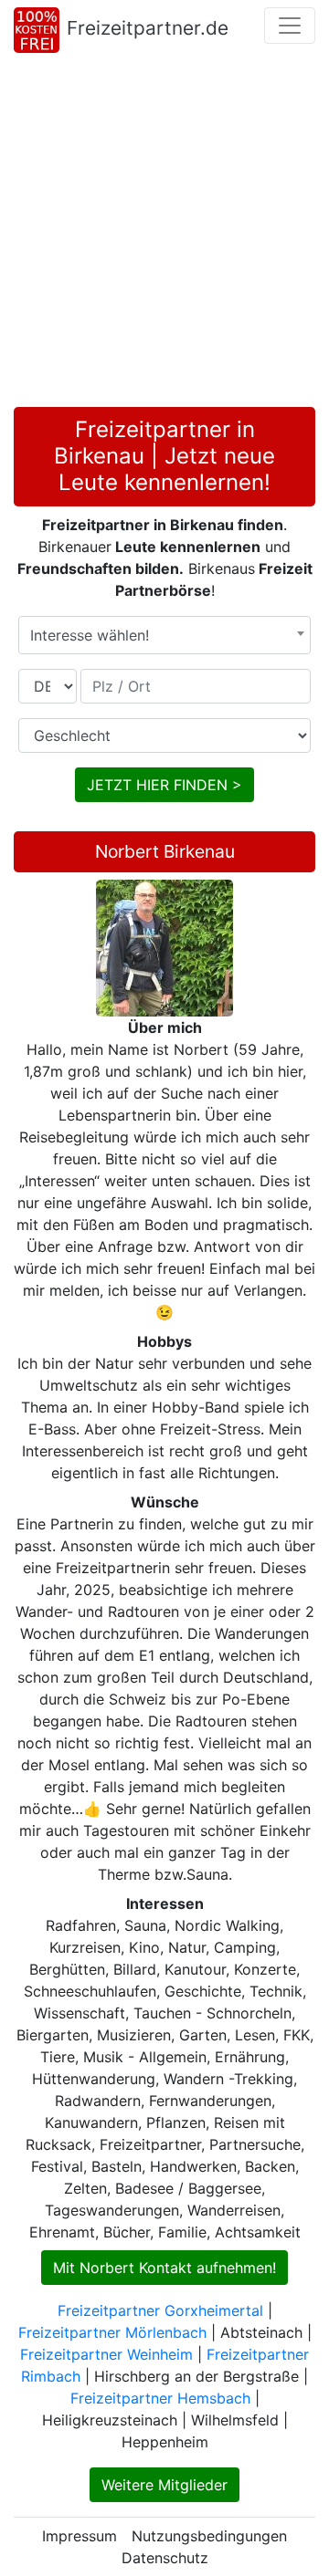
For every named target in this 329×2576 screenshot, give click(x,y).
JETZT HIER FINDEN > (164, 785)
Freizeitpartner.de (148, 28)
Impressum (80, 2536)
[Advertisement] (164, 234)
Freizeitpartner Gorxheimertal (160, 2310)
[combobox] (164, 635)
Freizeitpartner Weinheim (106, 2354)
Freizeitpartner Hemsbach (160, 2398)
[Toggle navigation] (290, 26)
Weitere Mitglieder (164, 2485)
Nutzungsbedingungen (209, 2536)
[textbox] (164, 635)
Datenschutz (165, 2558)
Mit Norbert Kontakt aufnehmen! (164, 2268)
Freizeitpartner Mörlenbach (112, 2332)
